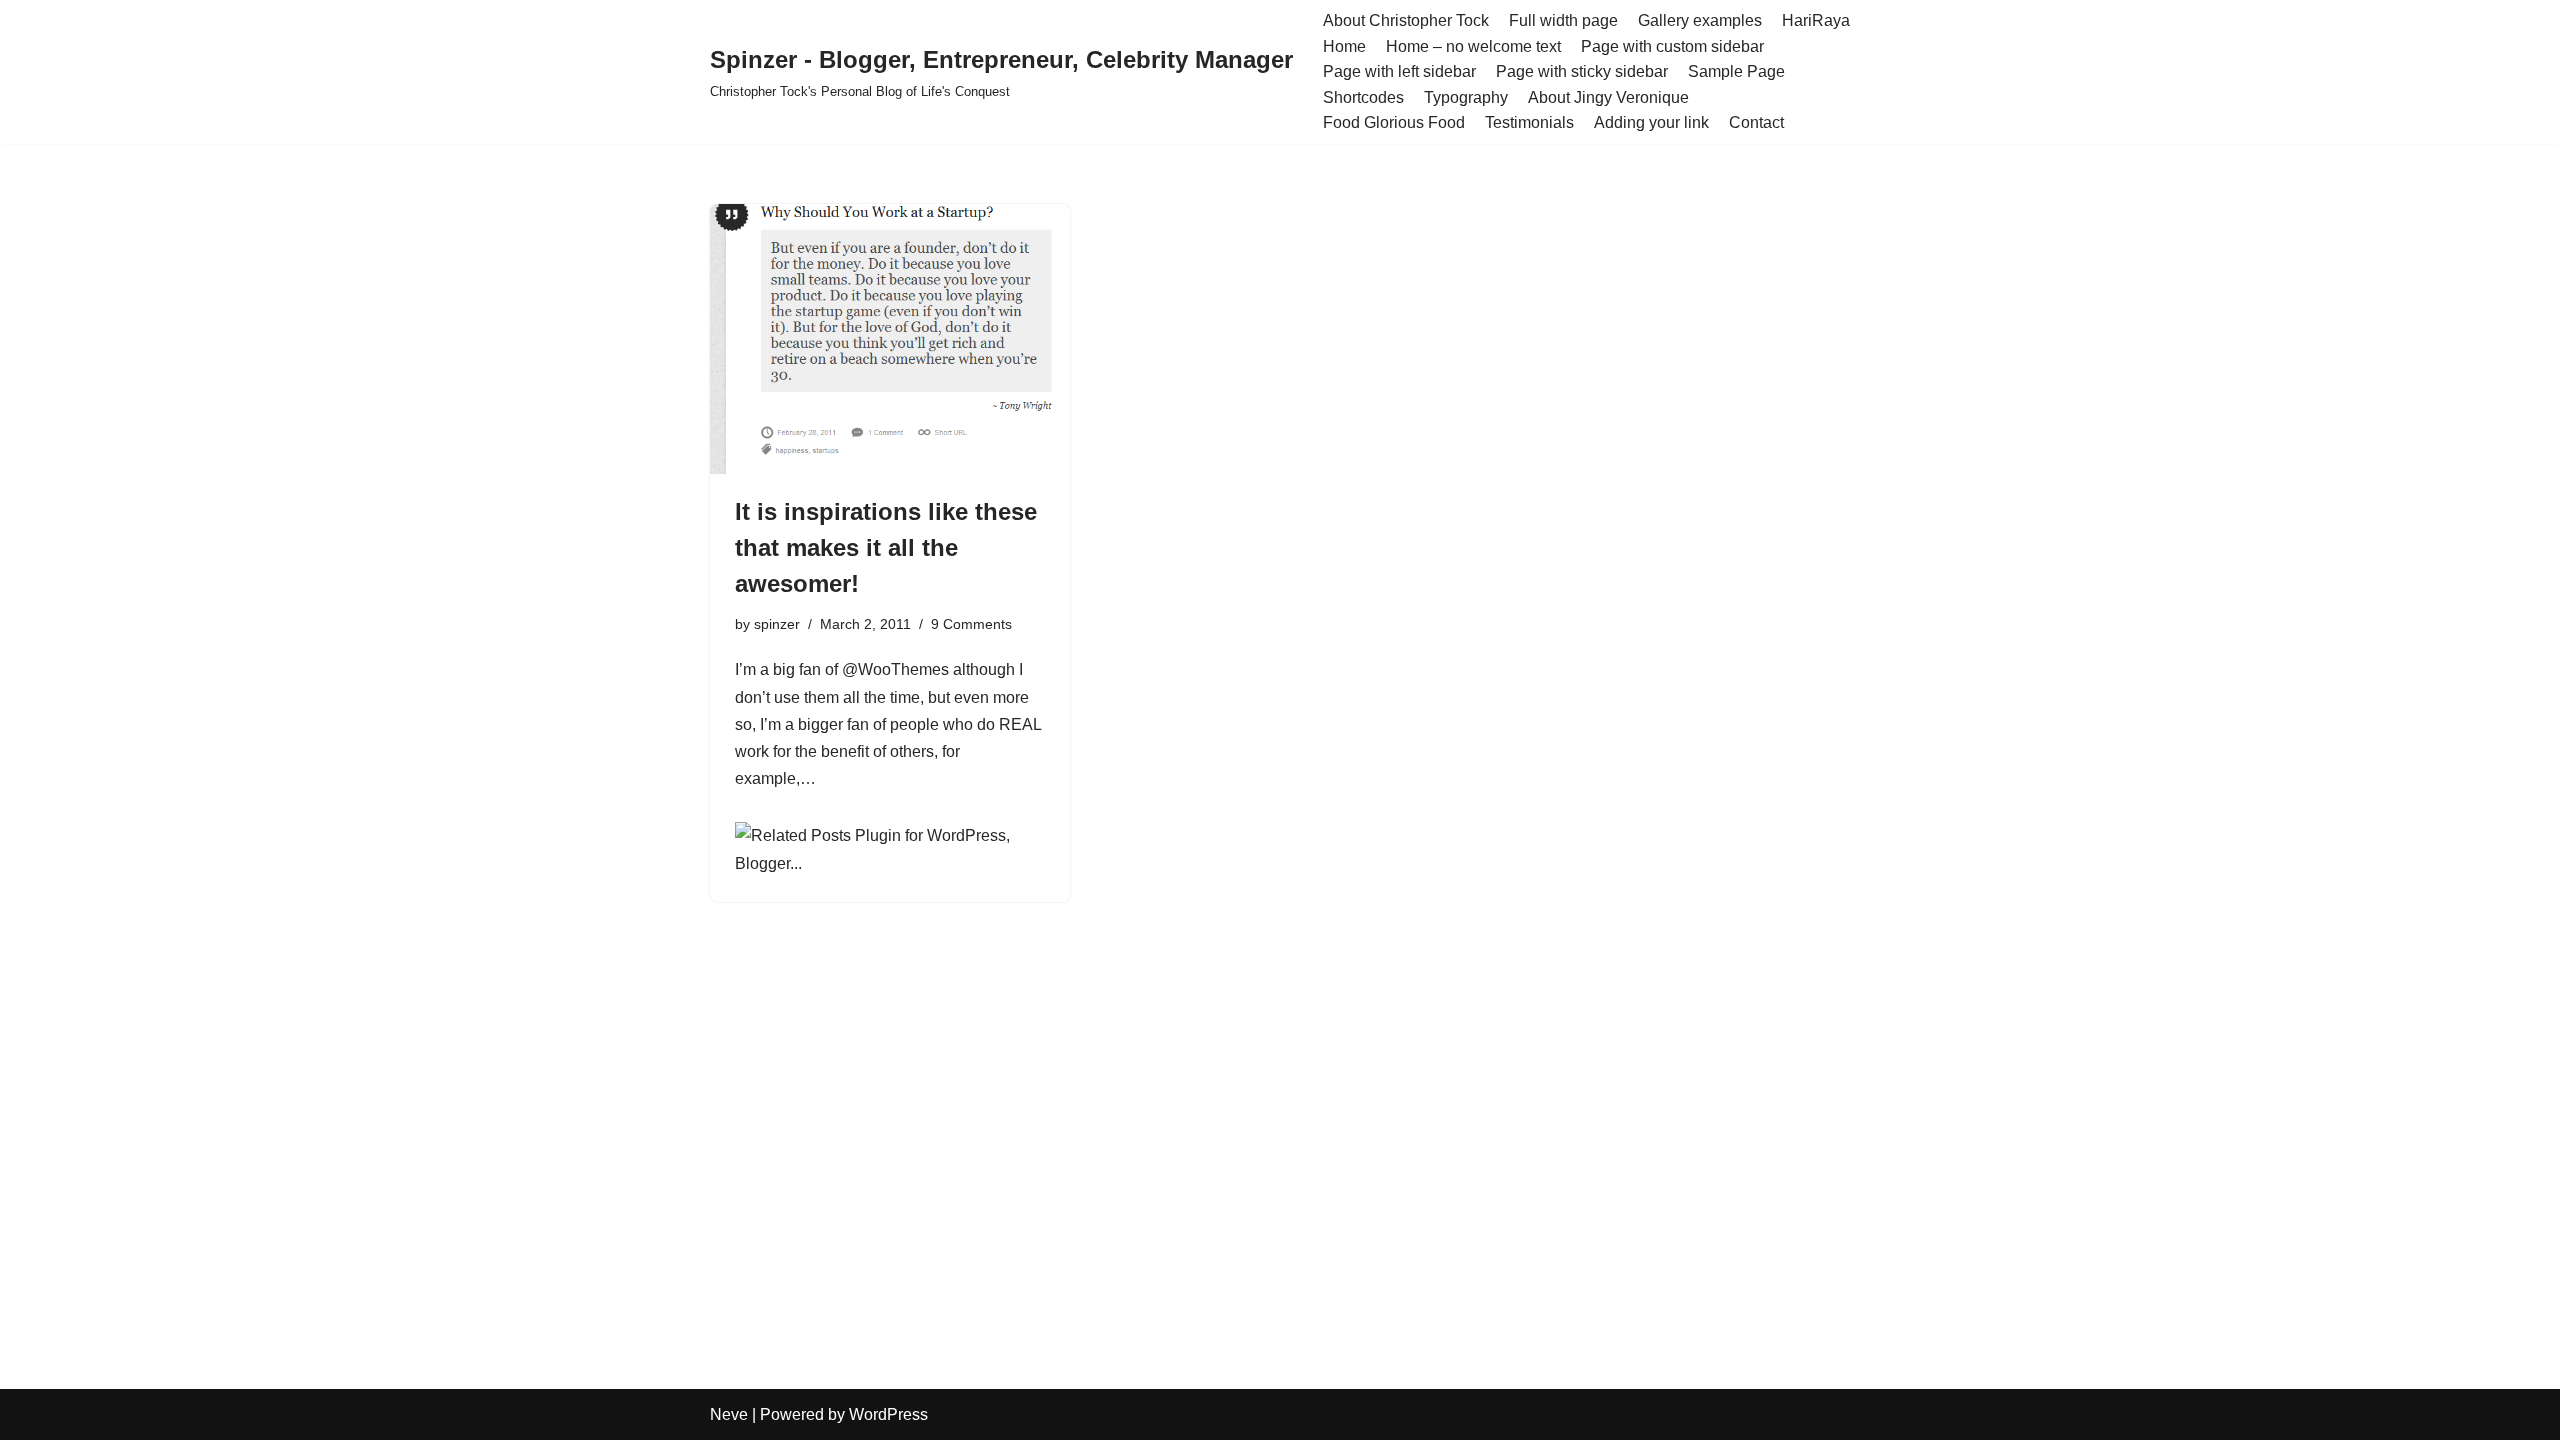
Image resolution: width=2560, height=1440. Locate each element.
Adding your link (1651, 122)
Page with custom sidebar (1672, 46)
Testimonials (1529, 122)
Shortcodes (1363, 97)
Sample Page (1736, 71)
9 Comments (971, 624)
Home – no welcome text (1473, 46)
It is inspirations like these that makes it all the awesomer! (886, 547)
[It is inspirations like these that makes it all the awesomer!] (890, 339)
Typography (1466, 97)
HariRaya (1816, 20)
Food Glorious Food (1394, 122)
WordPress (888, 1414)
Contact (1756, 122)
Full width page (1563, 20)
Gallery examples (1700, 20)
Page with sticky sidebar (1582, 71)
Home (1344, 46)
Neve (729, 1414)
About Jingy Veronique (1608, 97)
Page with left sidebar (1399, 71)
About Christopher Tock (1406, 20)
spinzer (777, 624)
